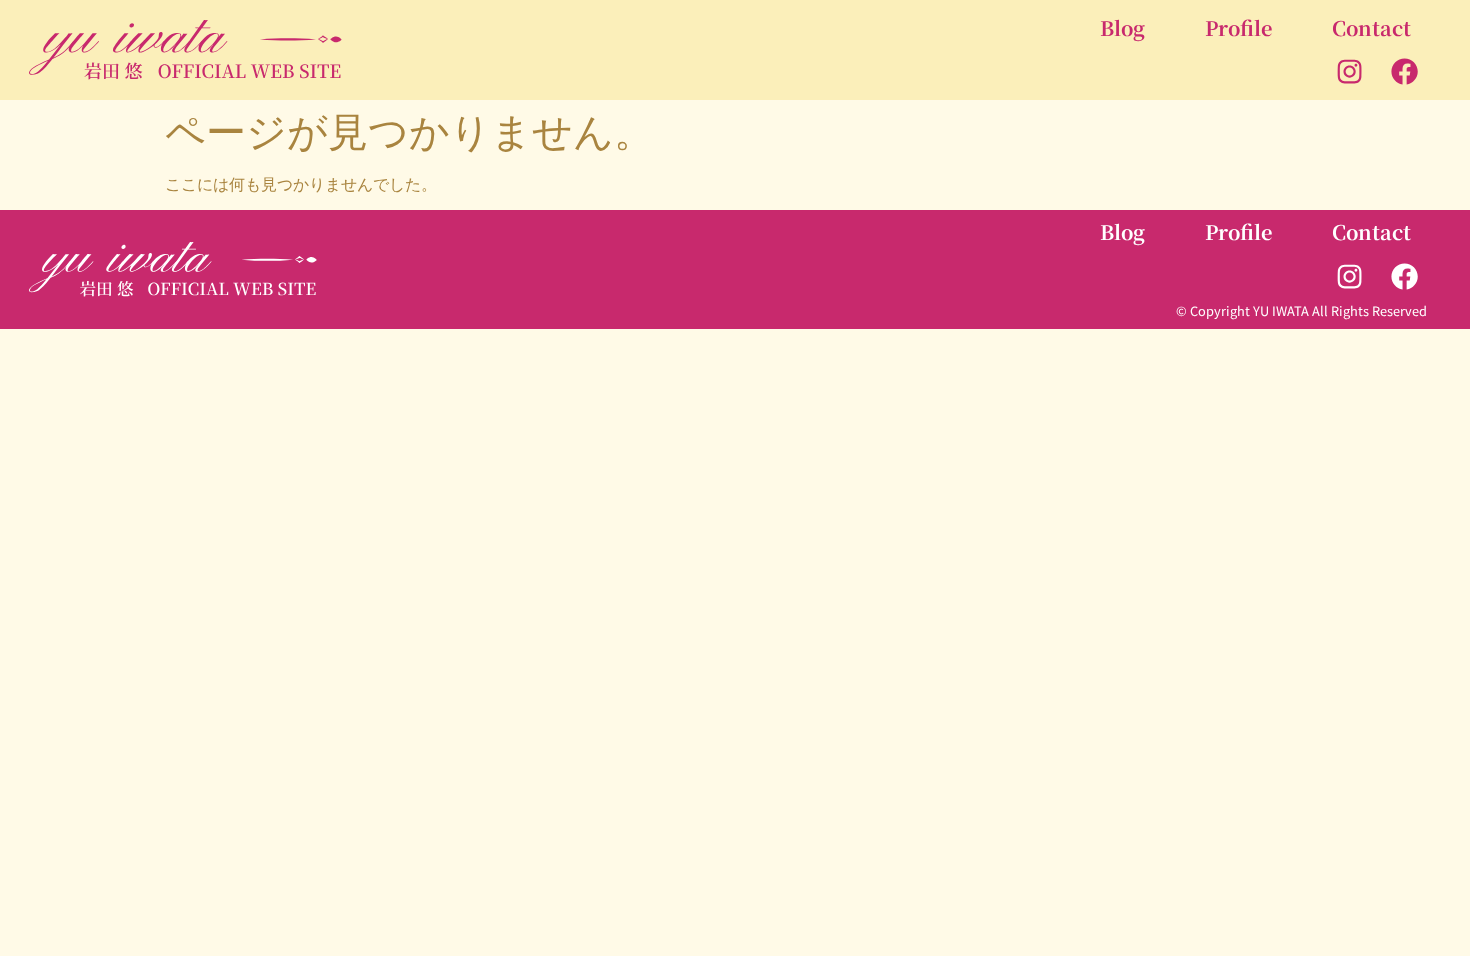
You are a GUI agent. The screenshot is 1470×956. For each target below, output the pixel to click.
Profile (1238, 27)
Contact (1371, 27)
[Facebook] (1405, 72)
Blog (1122, 27)
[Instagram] (1350, 72)
